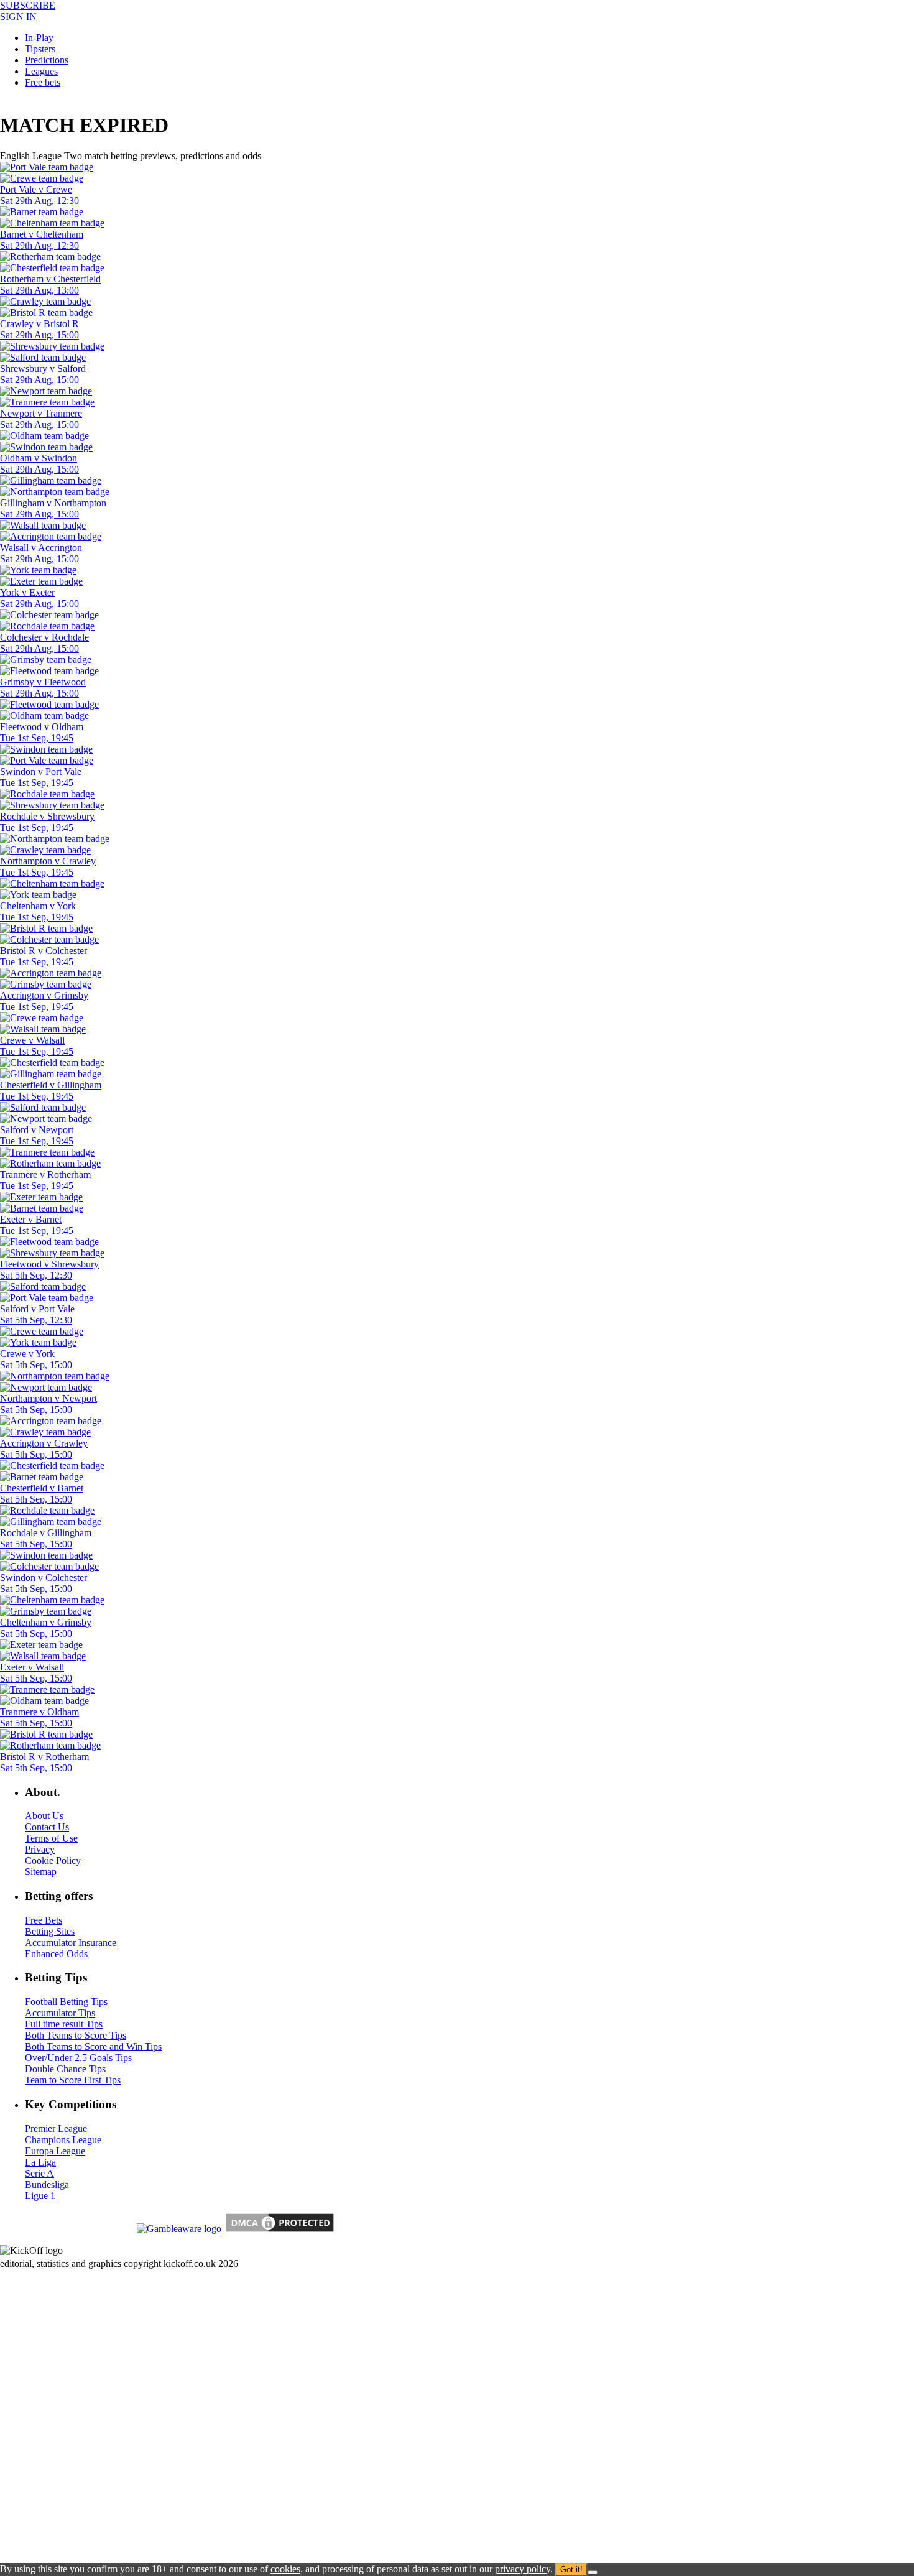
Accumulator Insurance (71, 1943)
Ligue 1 (40, 2196)
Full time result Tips (64, 2024)
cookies (285, 2569)
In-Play (39, 38)
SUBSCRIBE (28, 5)
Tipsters (40, 49)
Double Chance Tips (65, 2069)
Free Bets (44, 1920)
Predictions (47, 60)
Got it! (571, 2569)
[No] (593, 2572)
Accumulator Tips (60, 2013)
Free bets (43, 82)
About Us (44, 1816)
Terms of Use (51, 1838)
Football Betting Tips (66, 2002)
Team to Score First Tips (73, 2080)
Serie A (39, 2173)
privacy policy (523, 2569)
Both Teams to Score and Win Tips (93, 2046)
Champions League (63, 2140)
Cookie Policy (53, 1860)
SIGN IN (18, 16)
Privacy (40, 1849)
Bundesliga (47, 2185)
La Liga (40, 2162)
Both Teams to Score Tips (76, 2035)
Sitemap (41, 1872)
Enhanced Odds (56, 1954)
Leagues (41, 71)
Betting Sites (50, 1931)
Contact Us (47, 1827)
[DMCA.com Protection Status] (279, 2231)
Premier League (56, 2129)
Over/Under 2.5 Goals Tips (78, 2058)
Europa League (55, 2151)
